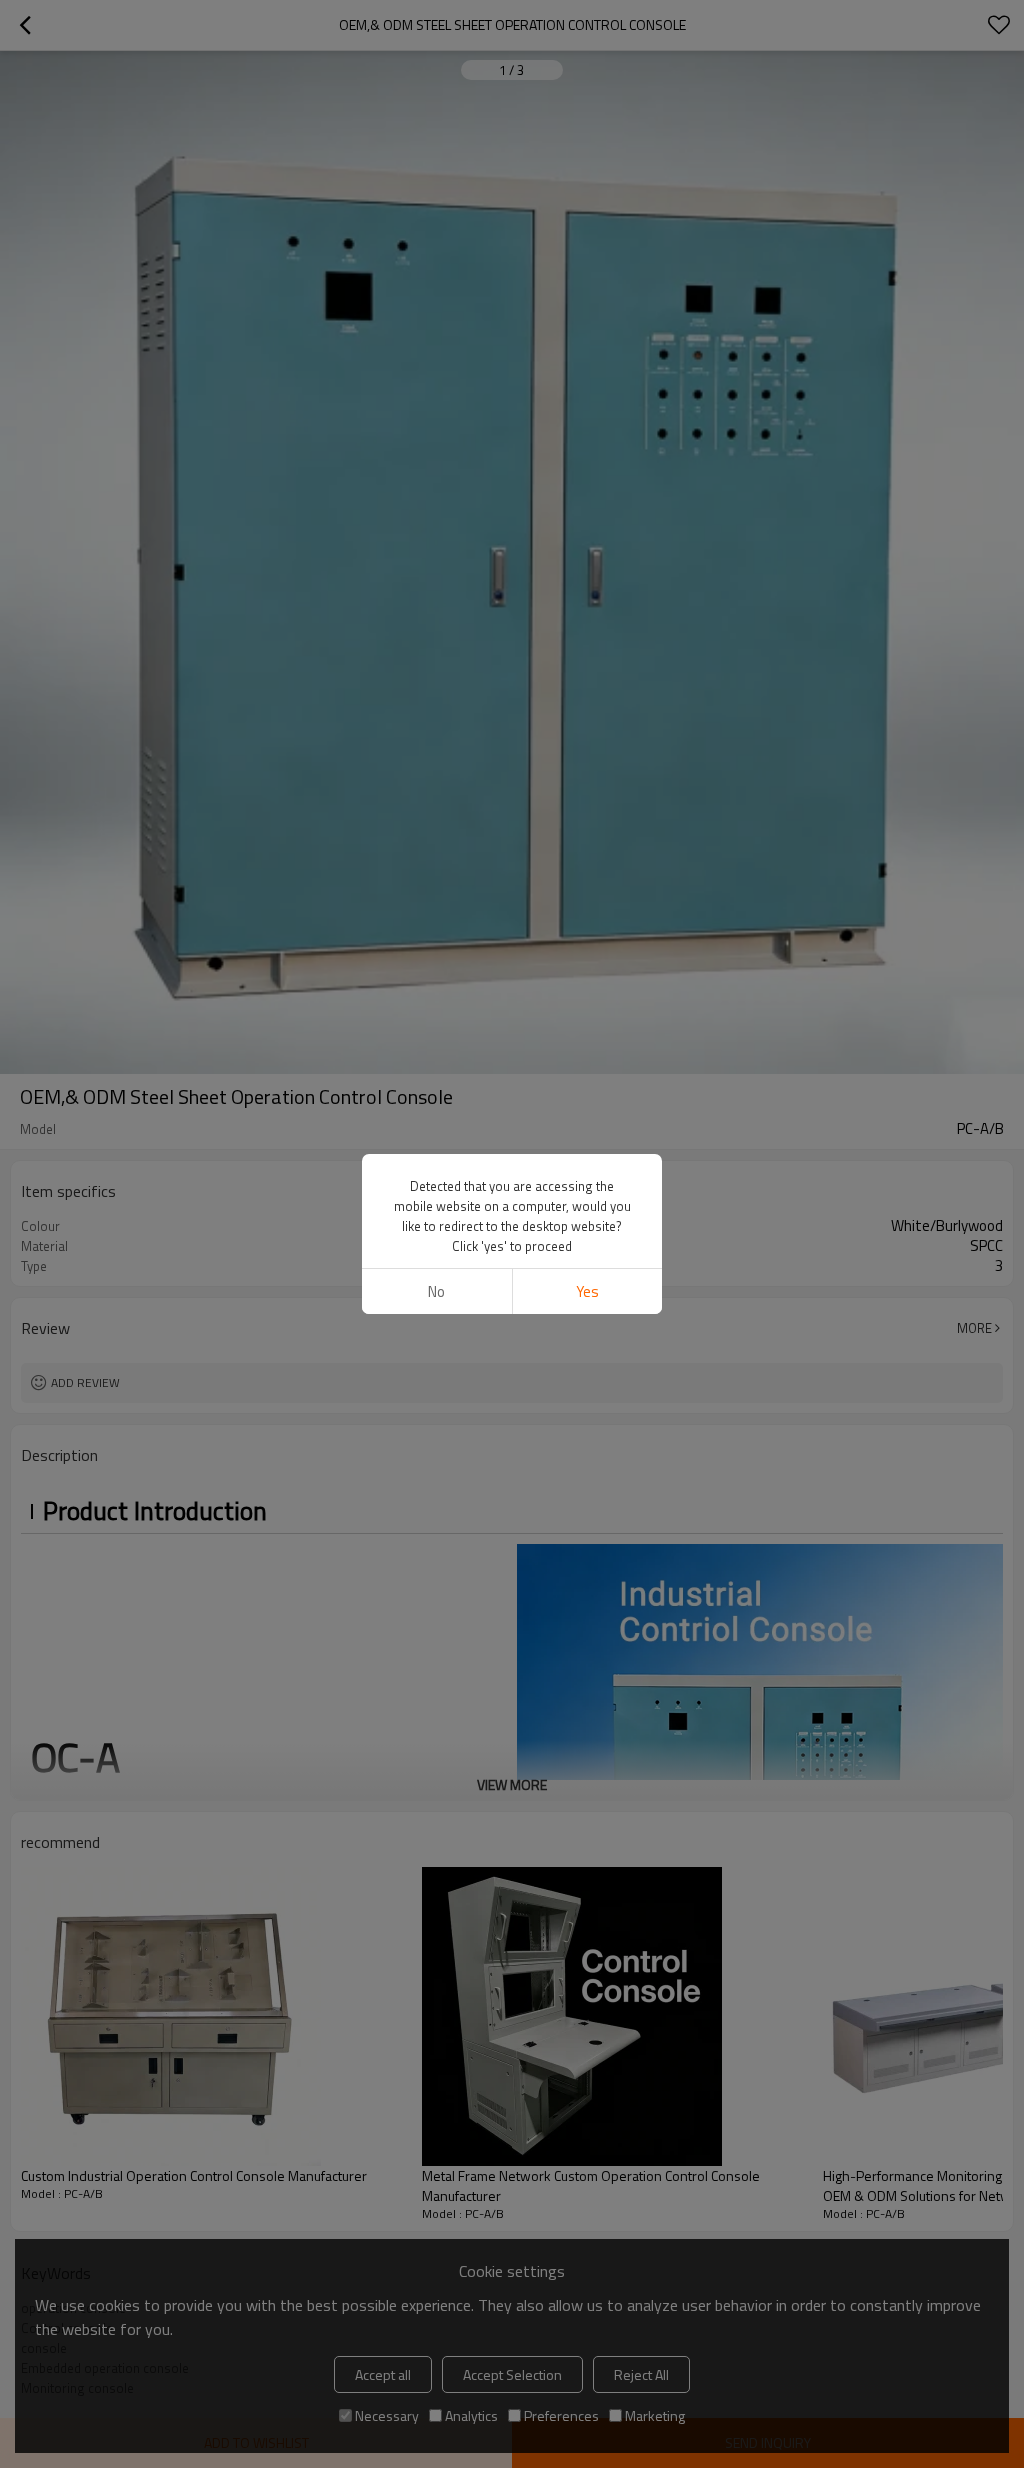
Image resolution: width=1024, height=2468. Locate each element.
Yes (587, 1291)
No (436, 1291)
